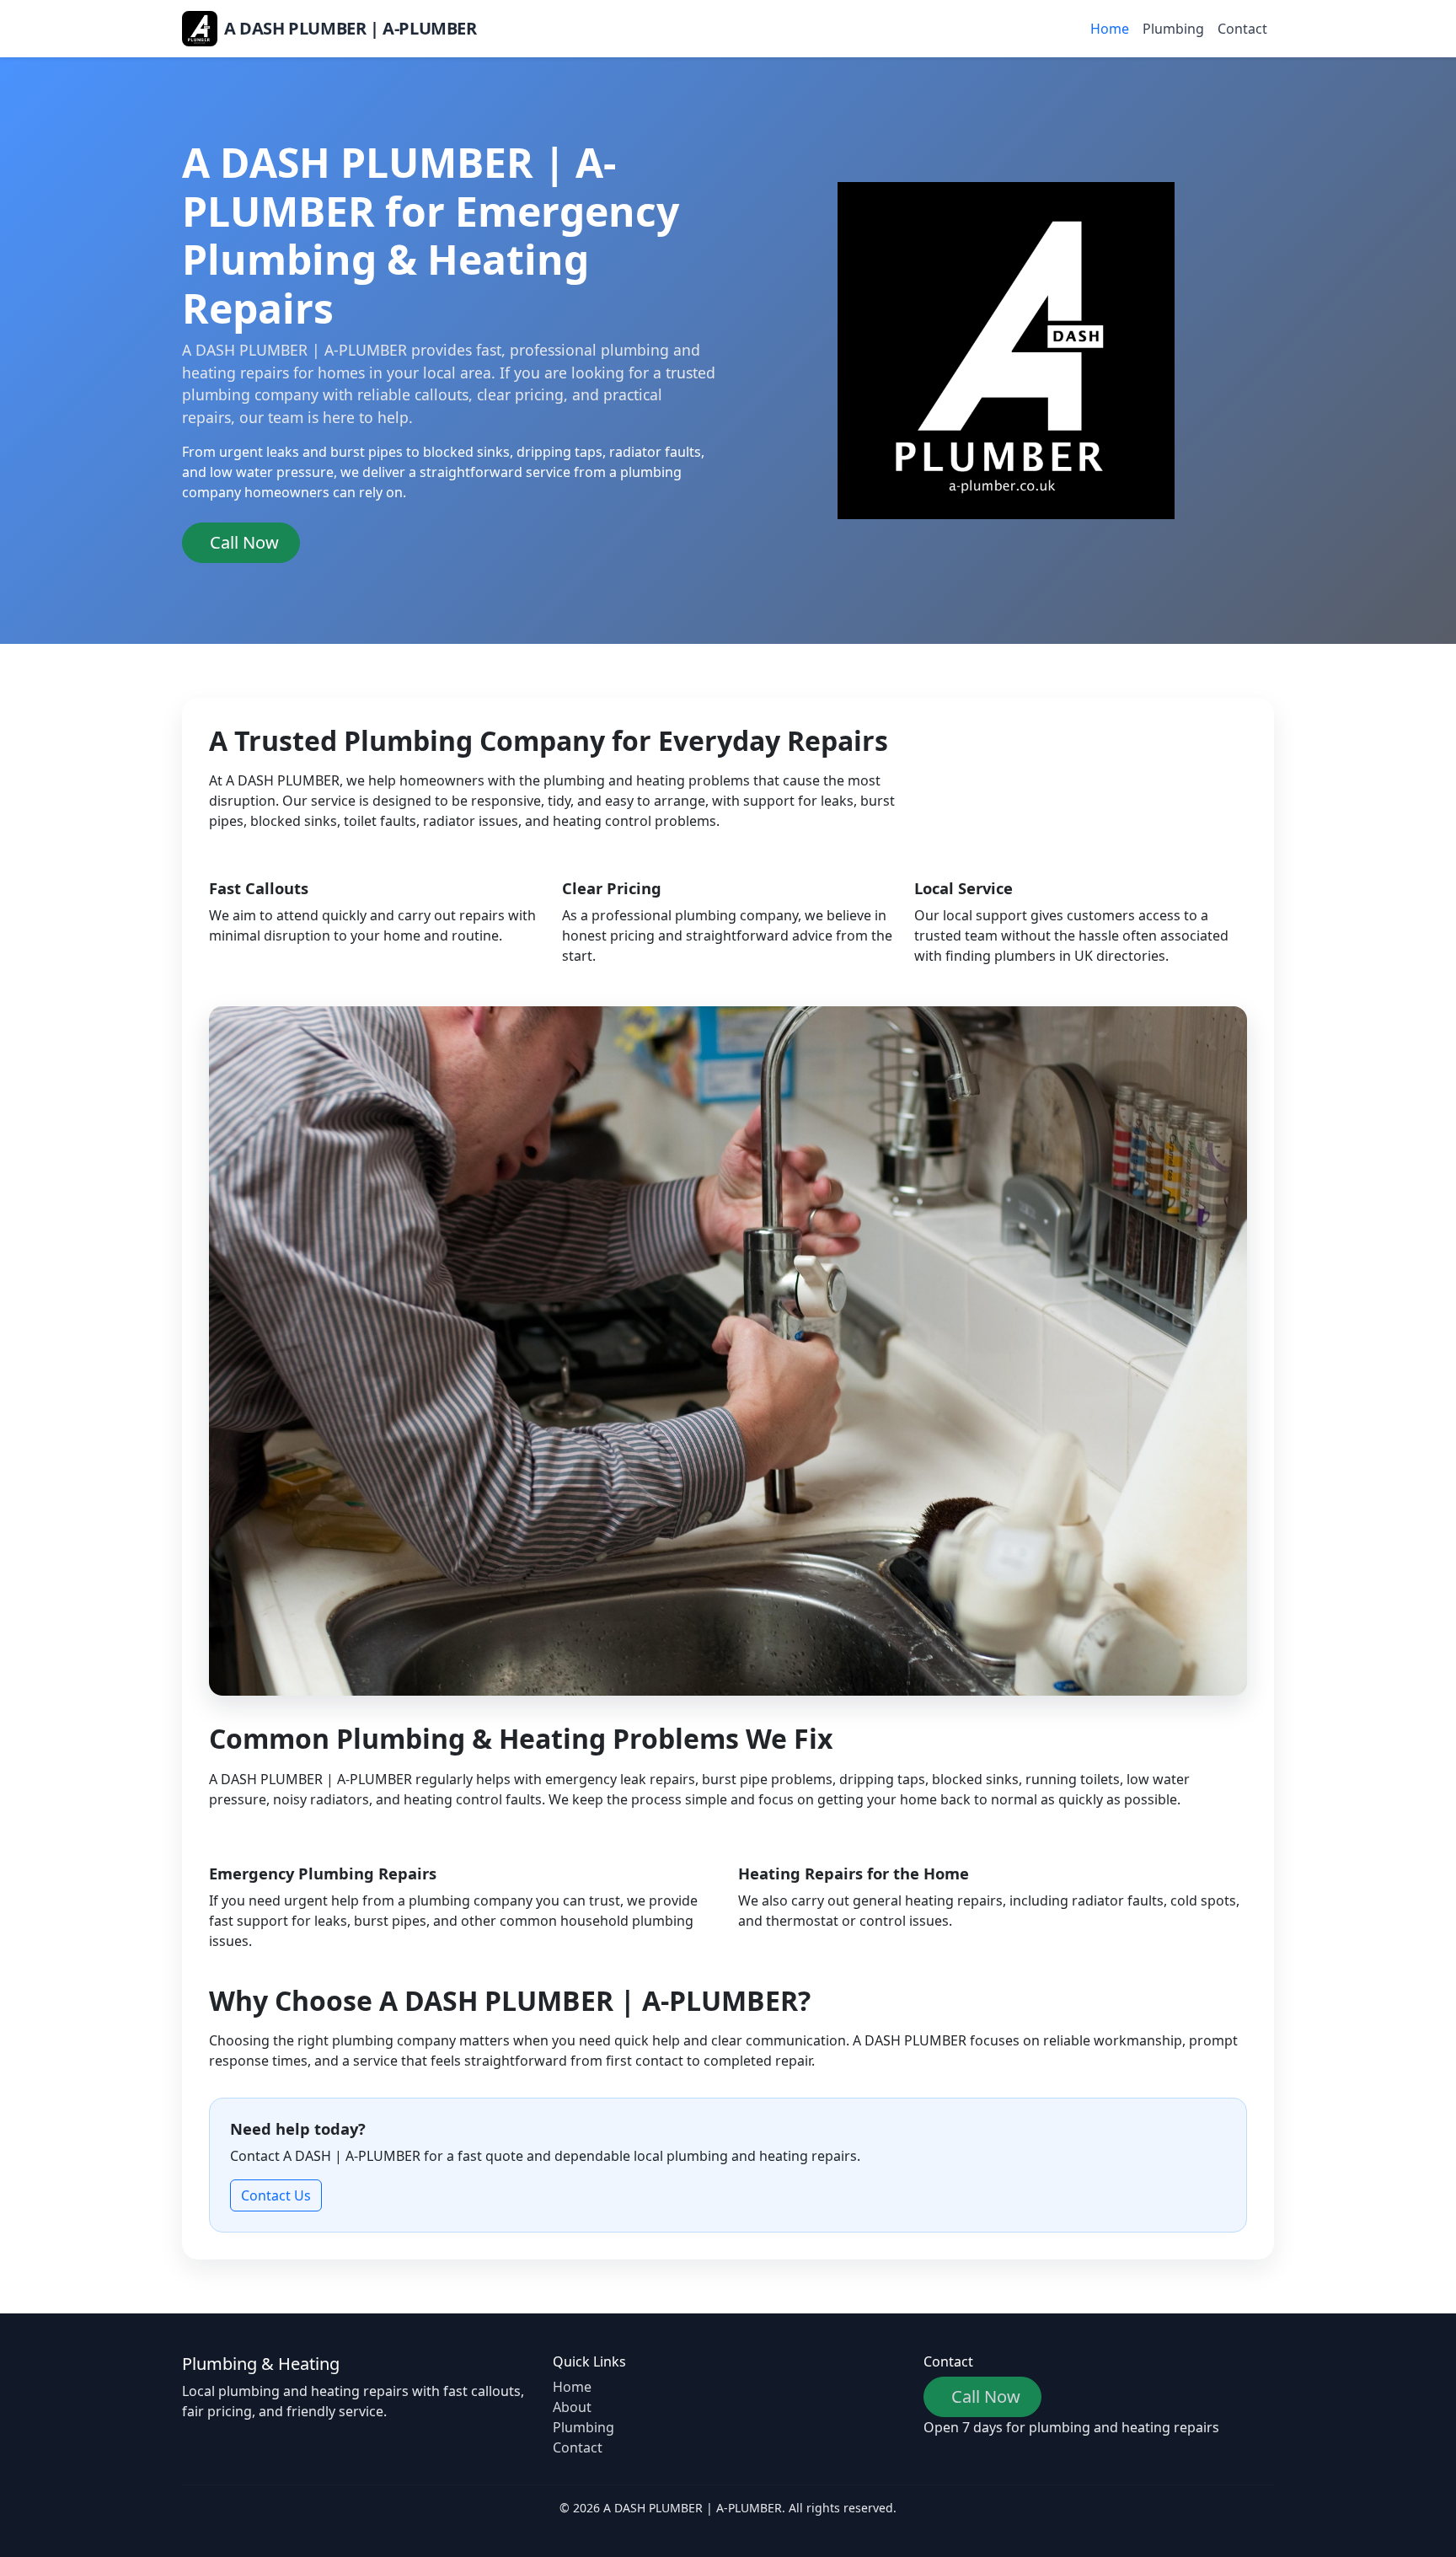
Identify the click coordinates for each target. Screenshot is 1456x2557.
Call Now (244, 542)
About (572, 2407)
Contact (1242, 29)
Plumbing (1173, 29)
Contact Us (276, 2195)
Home (1110, 29)
